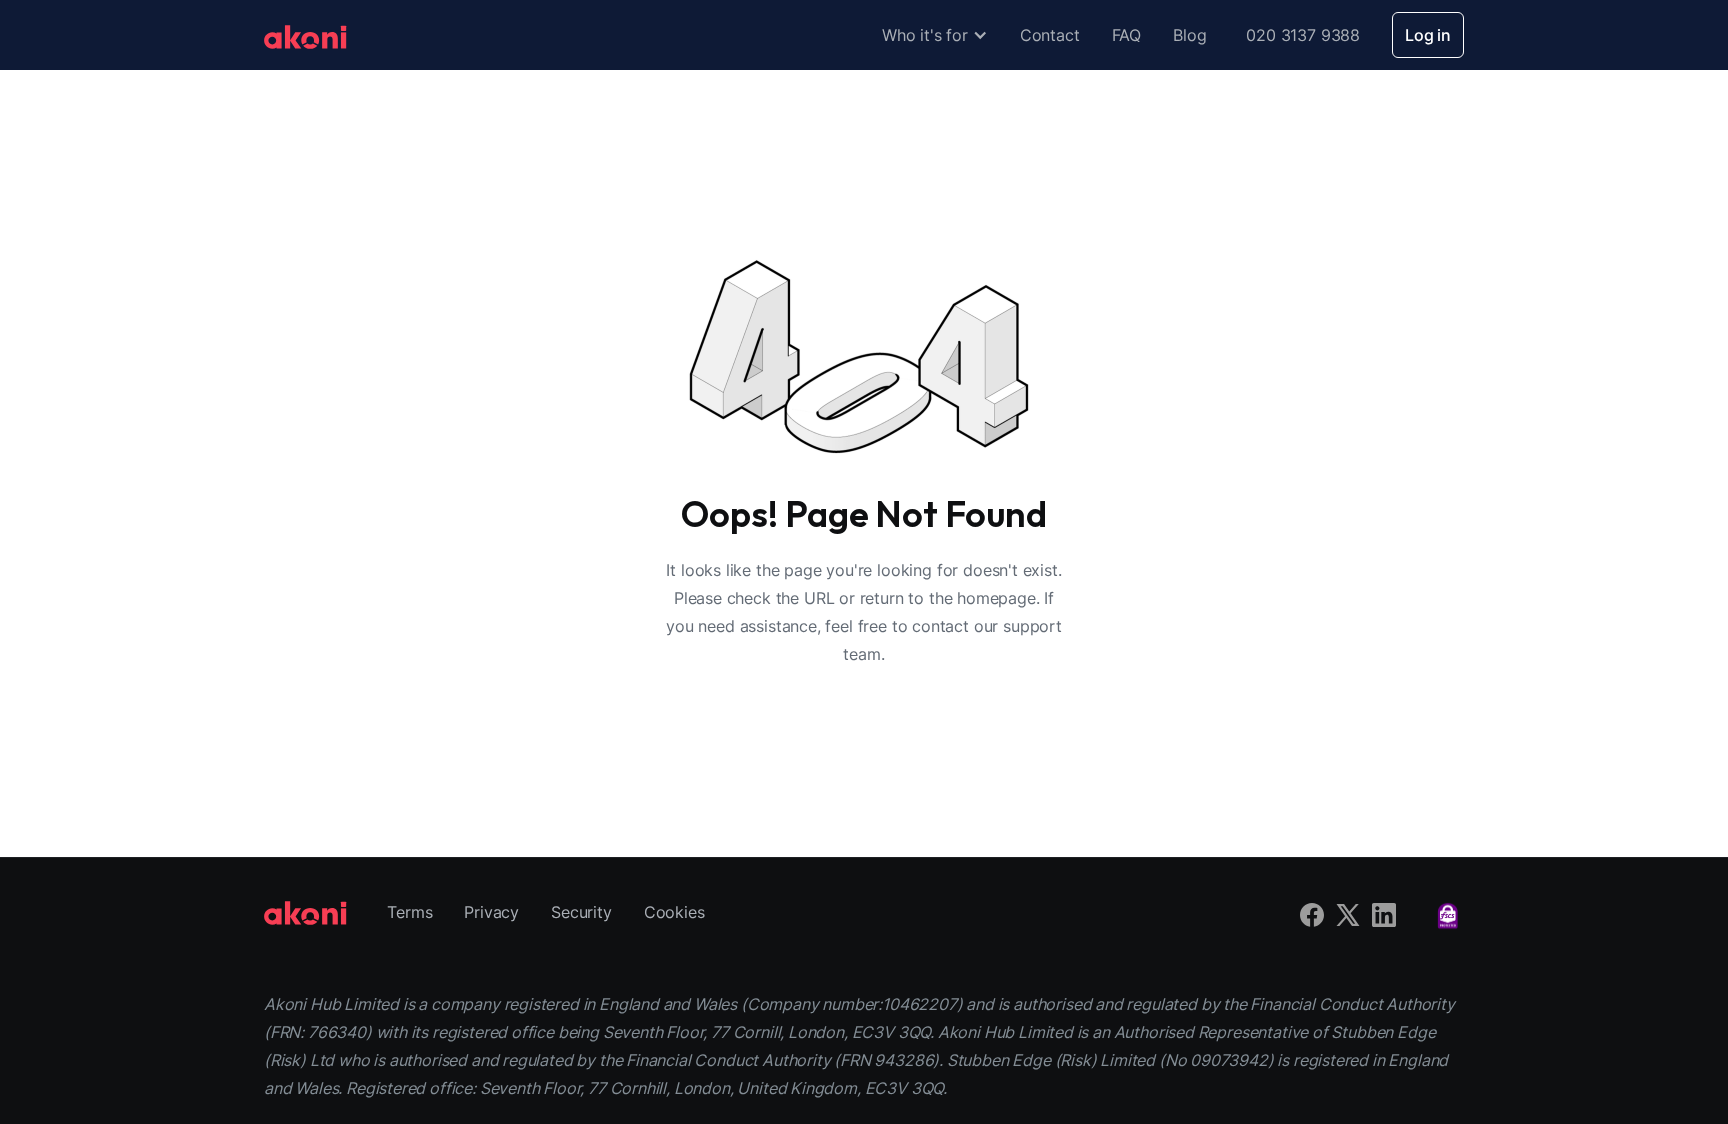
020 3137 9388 (1303, 35)
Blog (1189, 35)
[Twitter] (1348, 912)
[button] (935, 35)
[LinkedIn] (1384, 912)
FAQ (1126, 35)
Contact (1050, 35)
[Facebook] (1312, 912)
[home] (305, 35)
